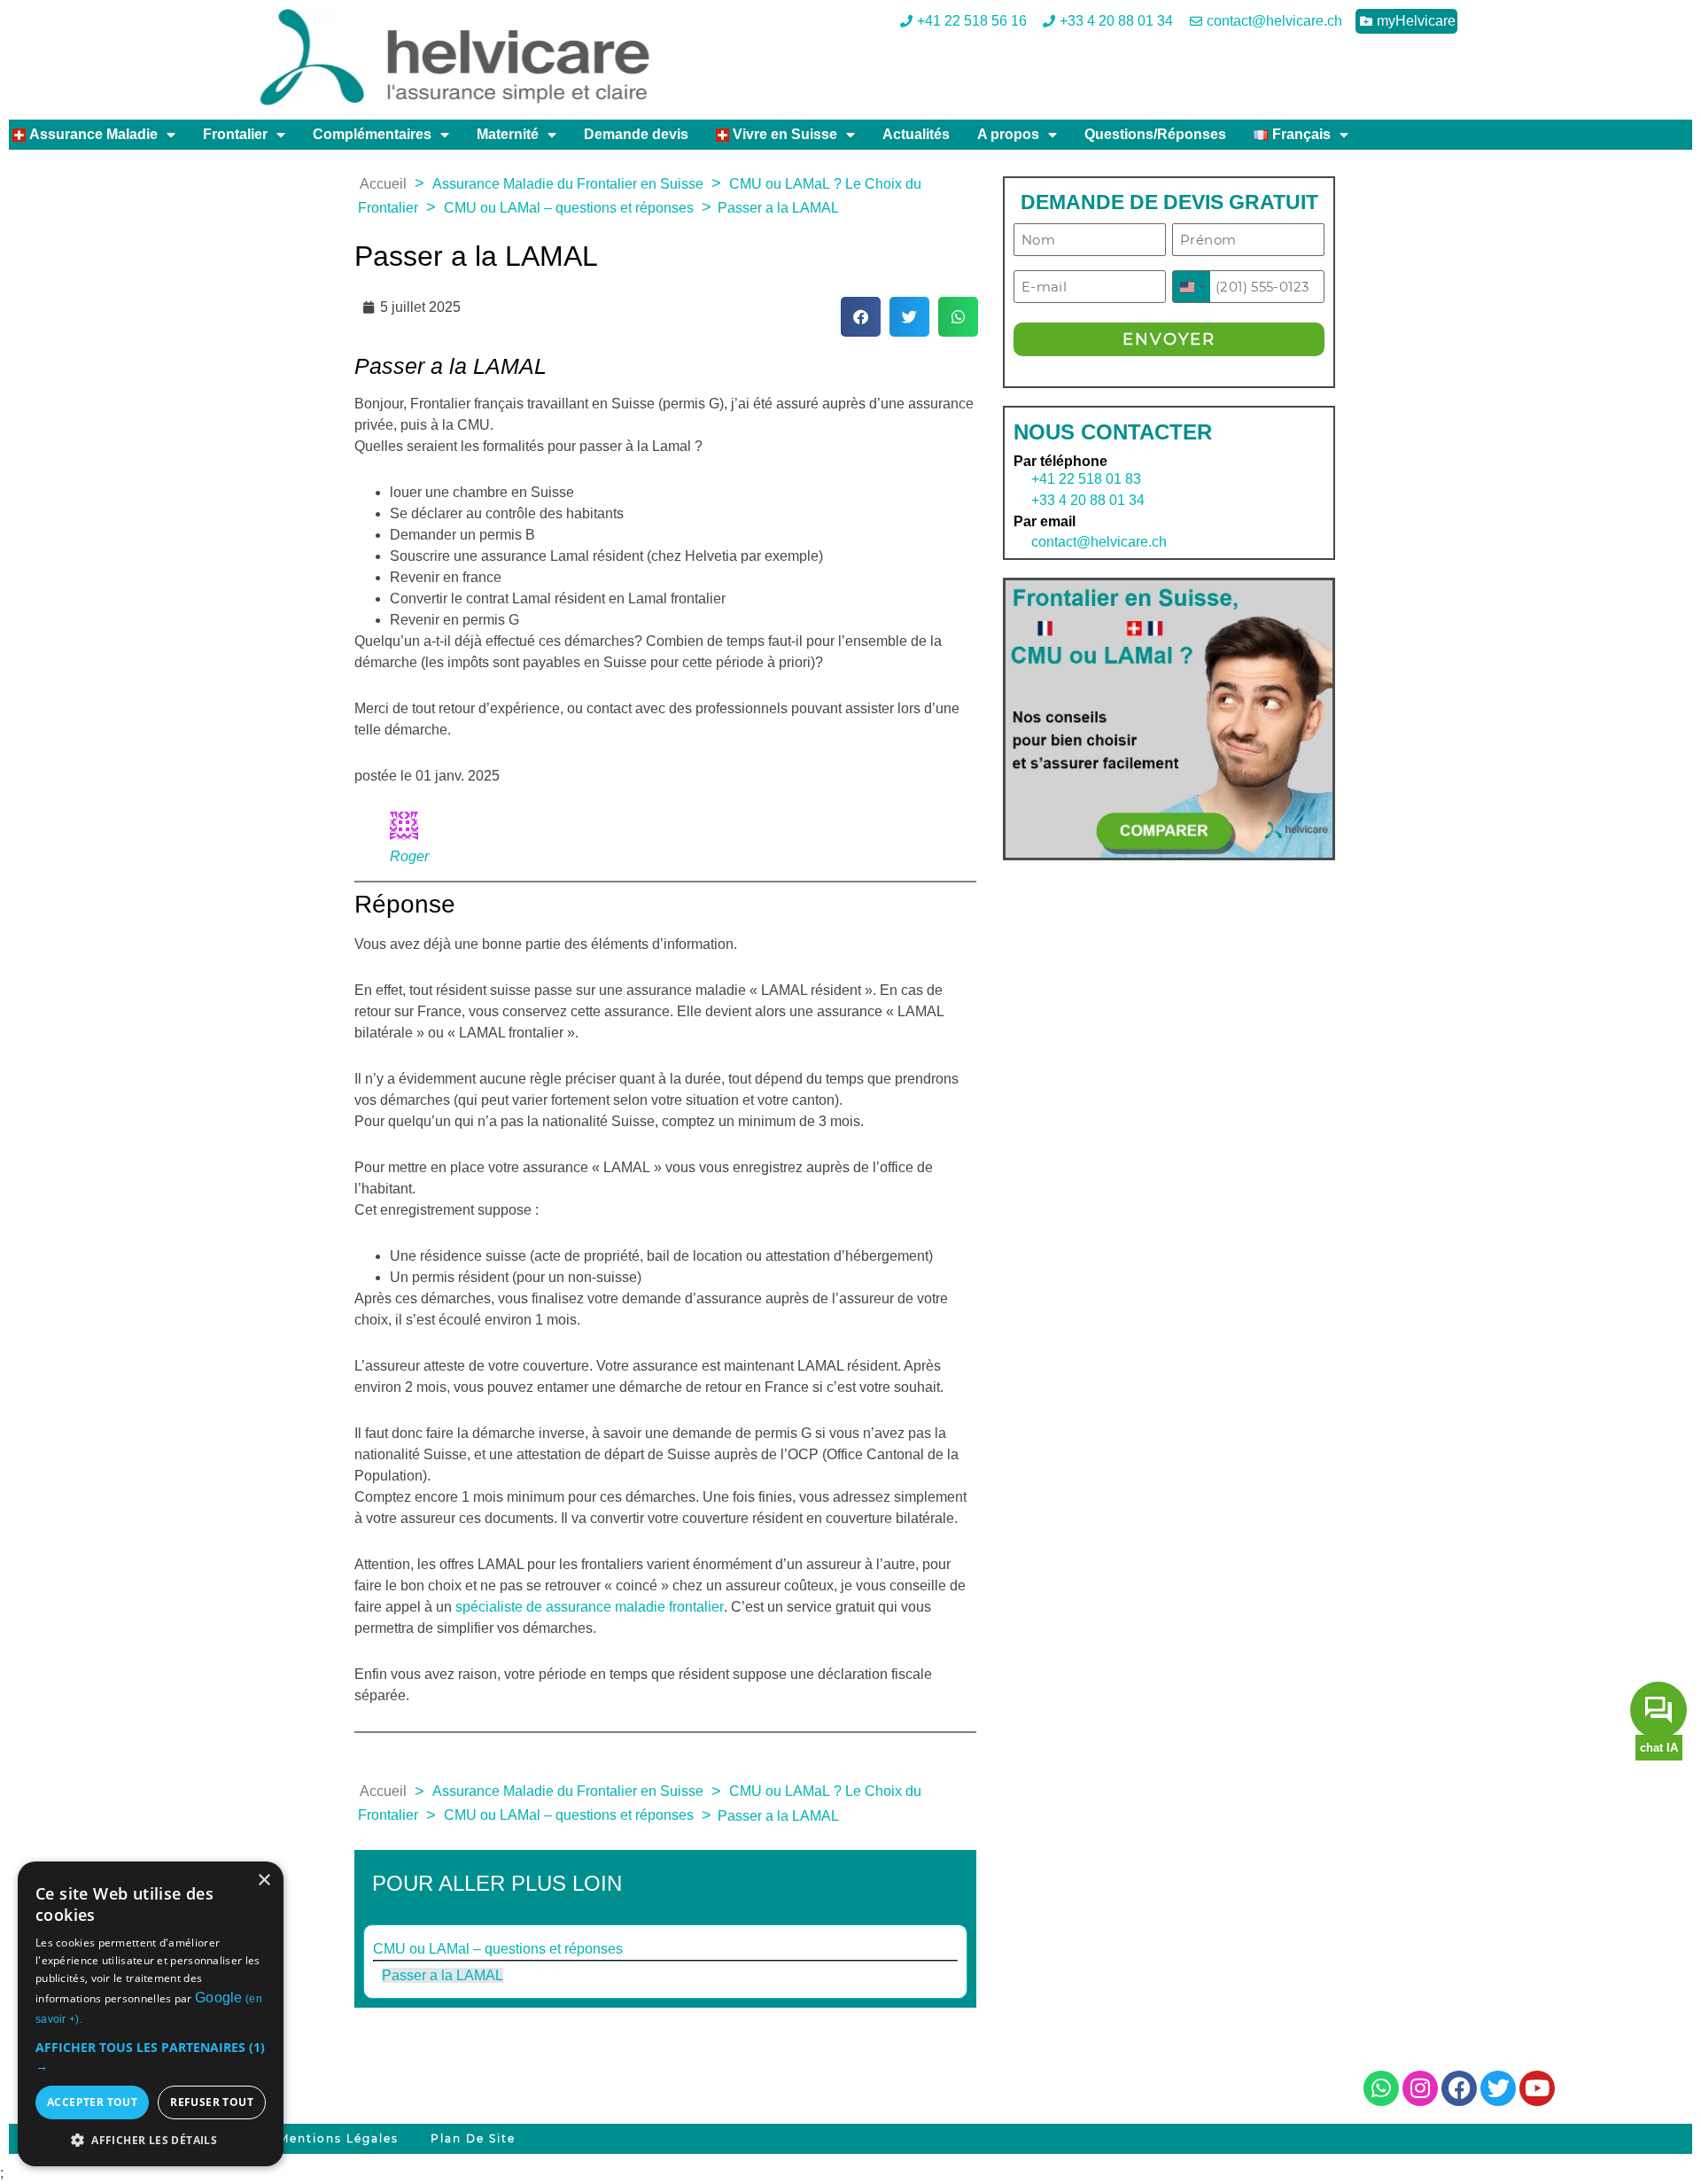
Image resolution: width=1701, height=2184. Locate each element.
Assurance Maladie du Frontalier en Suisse (568, 184)
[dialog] (151, 2014)
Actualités (916, 134)
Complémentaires (372, 134)
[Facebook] (1459, 2088)
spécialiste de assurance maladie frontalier (590, 1607)
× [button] (264, 1881)
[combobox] (1192, 287)
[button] (861, 317)
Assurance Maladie (92, 134)
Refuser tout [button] (212, 2102)
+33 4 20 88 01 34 (1088, 500)
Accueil (383, 184)
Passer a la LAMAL (443, 1975)
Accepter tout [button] (92, 2102)
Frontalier (235, 134)
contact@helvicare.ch (1090, 542)
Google (219, 1997)
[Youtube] (1537, 2088)
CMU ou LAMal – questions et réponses (569, 208)
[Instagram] (1420, 2088)
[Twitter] (1498, 2088)
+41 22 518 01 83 (1086, 479)
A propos (1008, 134)
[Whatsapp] (1381, 2088)
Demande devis (636, 134)
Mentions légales (338, 2138)
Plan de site (473, 2138)
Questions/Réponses (1155, 134)
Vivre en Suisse (783, 134)
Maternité (508, 134)
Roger (409, 856)
